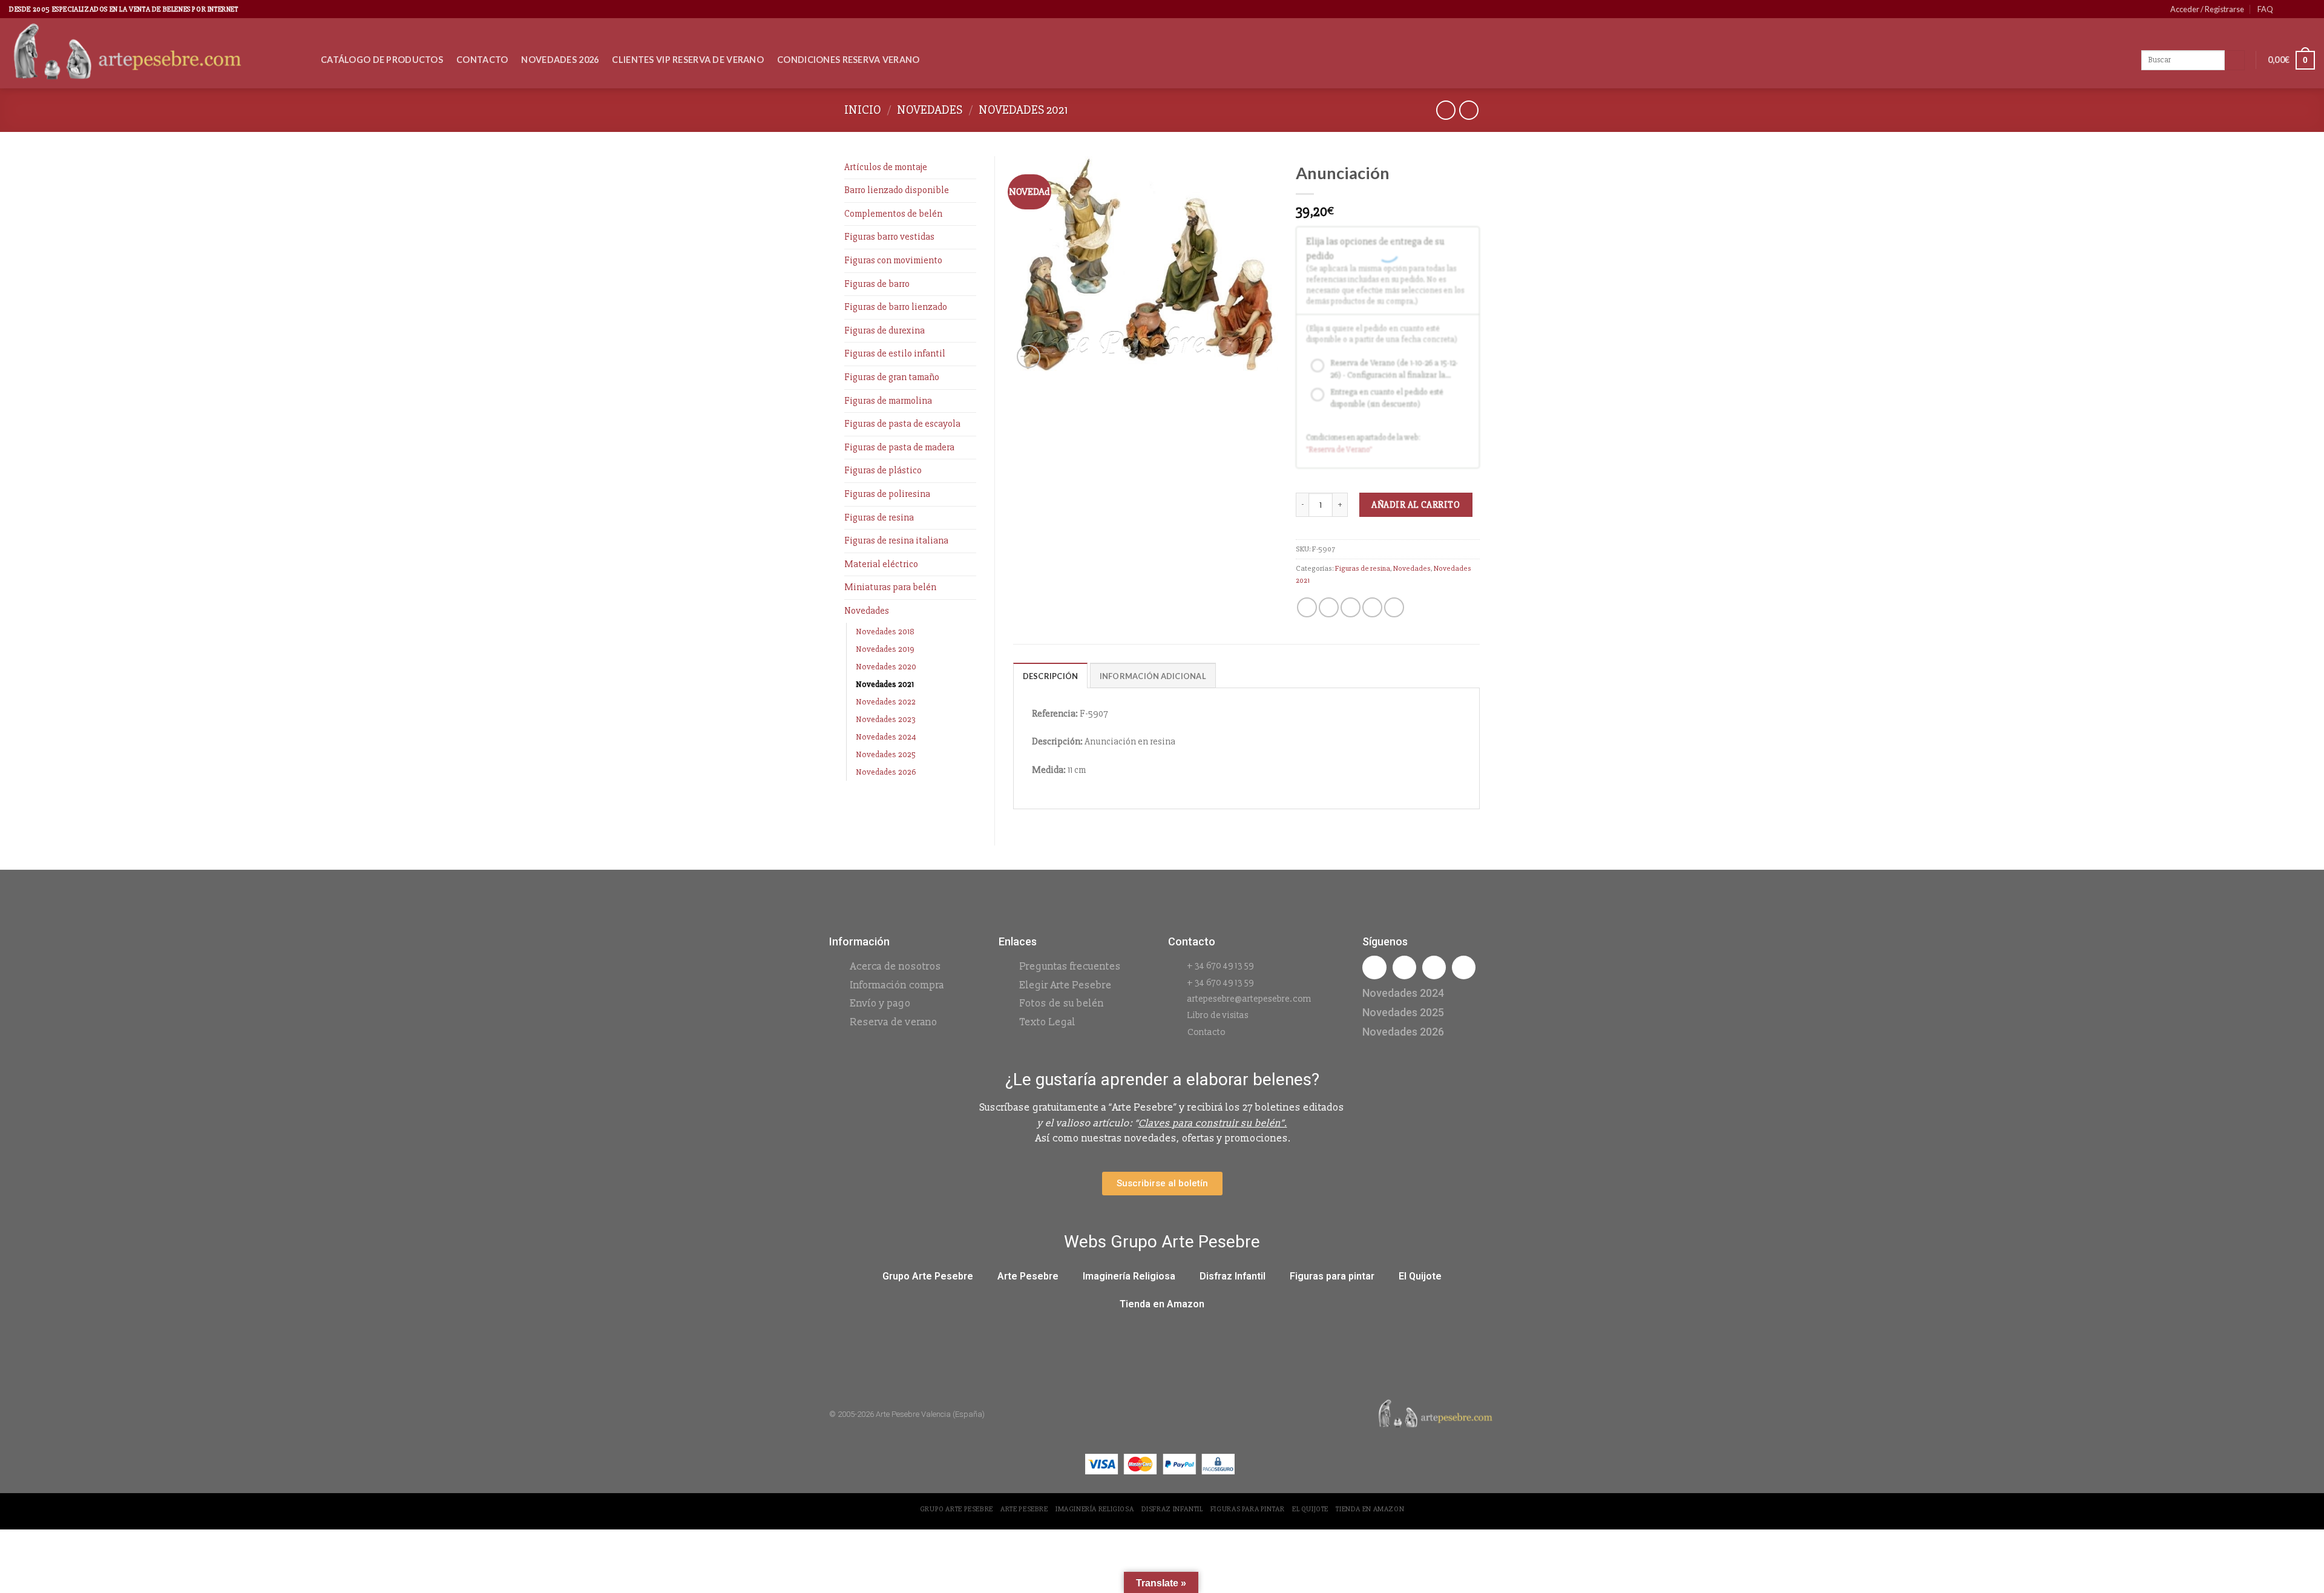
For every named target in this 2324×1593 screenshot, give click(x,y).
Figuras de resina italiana (896, 540)
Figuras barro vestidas (889, 237)
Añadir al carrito (1416, 505)
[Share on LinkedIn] (1394, 607)
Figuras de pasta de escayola (902, 424)
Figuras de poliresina (887, 494)
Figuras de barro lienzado (896, 307)
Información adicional (1153, 676)
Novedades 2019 (885, 649)
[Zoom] (1029, 357)
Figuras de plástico (883, 470)
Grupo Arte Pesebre (928, 1276)
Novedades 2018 (885, 632)
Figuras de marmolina (888, 401)
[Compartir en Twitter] (1329, 607)
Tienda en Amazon (1162, 1304)
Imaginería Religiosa (1129, 1276)
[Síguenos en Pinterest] (2297, 9)
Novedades (930, 110)
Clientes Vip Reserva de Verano (688, 60)
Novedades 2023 (886, 719)
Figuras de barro (877, 284)
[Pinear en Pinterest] (1372, 607)
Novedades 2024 (886, 737)
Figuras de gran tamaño (892, 377)
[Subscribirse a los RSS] (2309, 9)
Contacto (482, 60)
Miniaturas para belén (890, 587)
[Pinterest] (1464, 967)
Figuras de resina (879, 517)
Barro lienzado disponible (897, 190)
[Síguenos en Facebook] (2286, 9)
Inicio (863, 110)
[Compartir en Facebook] (1307, 607)
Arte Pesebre (1028, 1276)
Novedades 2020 (886, 667)
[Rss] (1434, 967)
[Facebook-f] (1374, 967)
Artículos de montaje (886, 167)
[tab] (1051, 675)
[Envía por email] (1351, 607)
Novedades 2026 (560, 60)
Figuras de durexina (885, 330)
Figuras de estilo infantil (895, 353)
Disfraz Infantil (1233, 1276)
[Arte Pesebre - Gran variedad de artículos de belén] (156, 53)
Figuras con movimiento (893, 260)
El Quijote (1420, 1276)
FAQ (2265, 9)
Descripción (1051, 676)
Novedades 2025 (886, 754)
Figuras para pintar (1332, 1276)
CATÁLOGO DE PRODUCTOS (382, 60)
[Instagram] (1404, 967)
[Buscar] (2235, 61)
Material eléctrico (881, 564)
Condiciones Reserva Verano (849, 60)
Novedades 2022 (886, 702)
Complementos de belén (893, 214)
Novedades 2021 (1023, 110)
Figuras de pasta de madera (899, 447)
